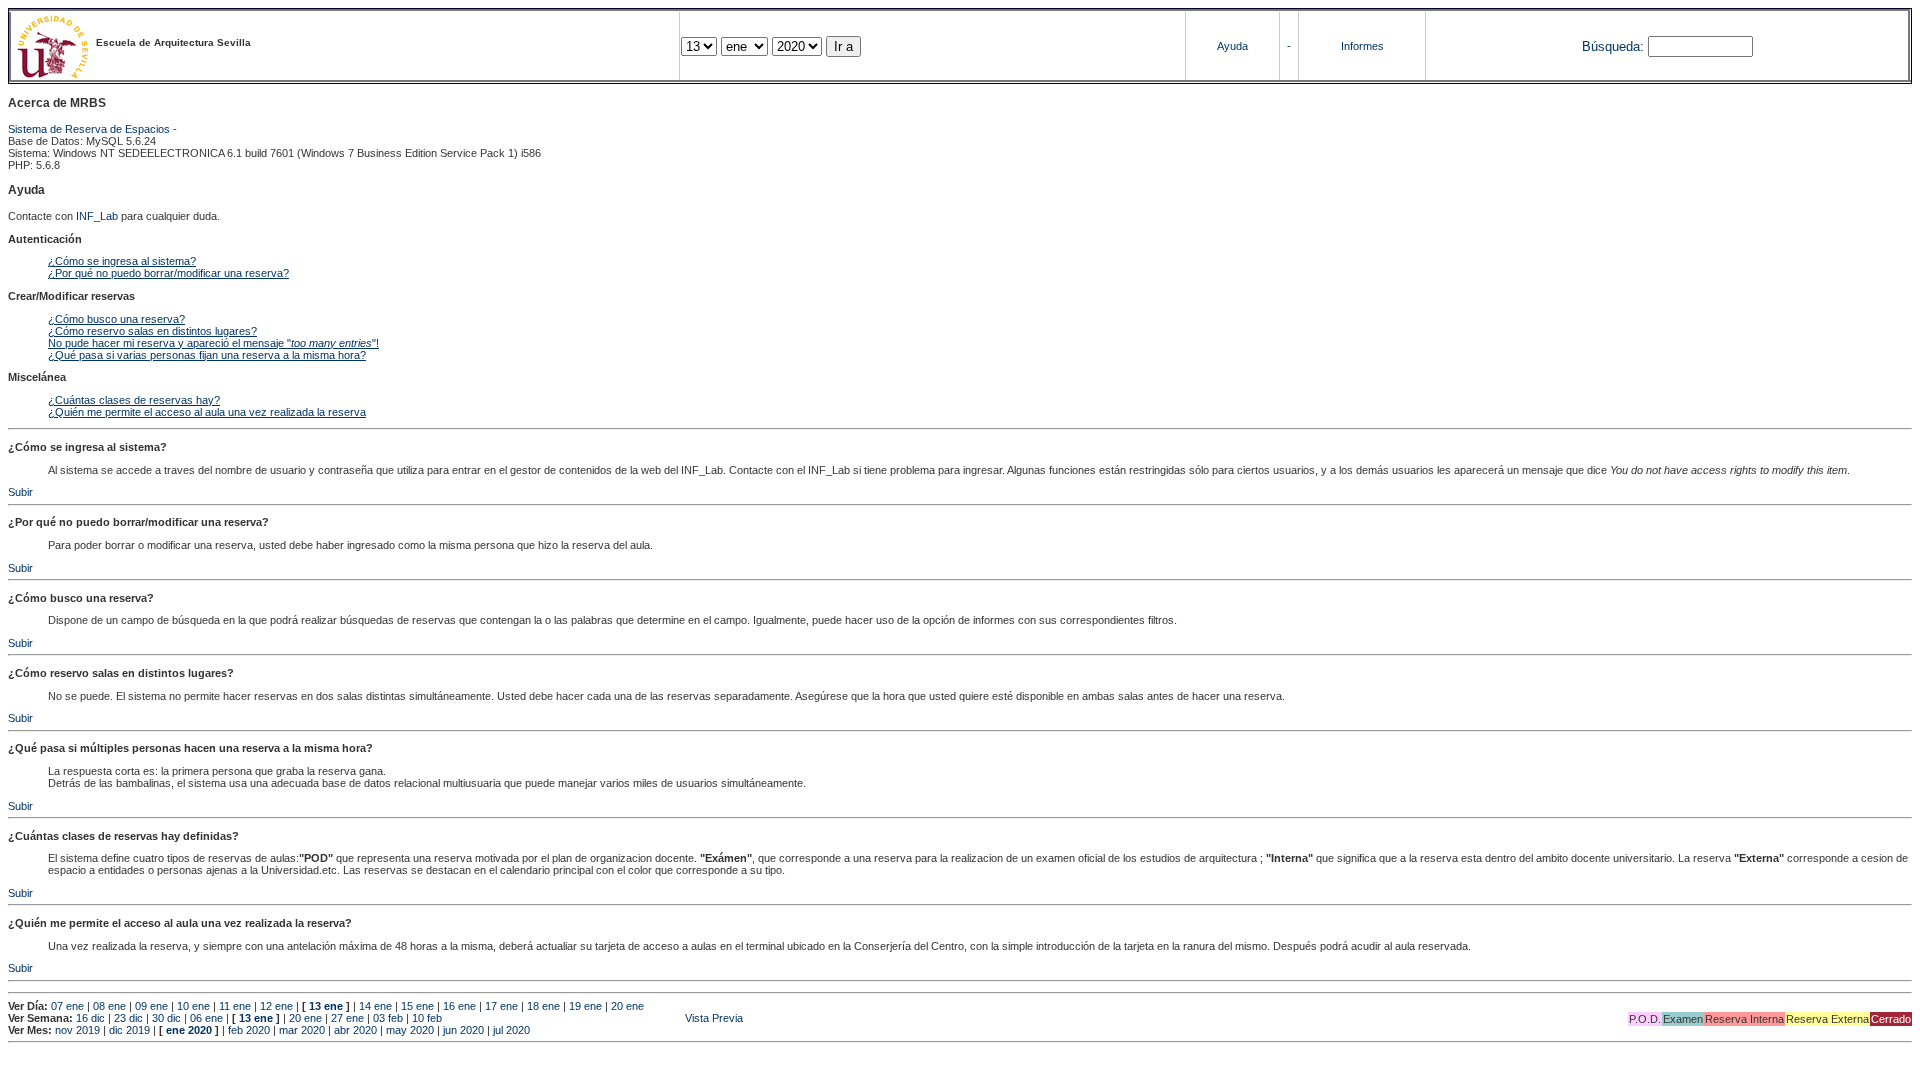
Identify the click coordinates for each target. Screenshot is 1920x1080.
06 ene (206, 1018)
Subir (20, 492)
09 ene (151, 1006)
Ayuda (1232, 46)
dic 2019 (129, 1030)
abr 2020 (355, 1030)
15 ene (417, 1006)
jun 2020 (463, 1030)
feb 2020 (249, 1030)
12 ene (276, 1006)
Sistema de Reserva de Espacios (89, 129)
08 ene (109, 1006)
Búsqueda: (1613, 46)
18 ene (543, 1006)
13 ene (326, 1006)
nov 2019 (77, 1030)
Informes (1362, 46)
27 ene (347, 1018)
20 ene (627, 1006)
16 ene (459, 1006)
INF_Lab (97, 216)
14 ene (375, 1006)
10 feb (427, 1018)
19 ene (585, 1006)
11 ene (235, 1006)
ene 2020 (189, 1030)
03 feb (388, 1018)
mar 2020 (302, 1030)
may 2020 (410, 1030)
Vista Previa (594, 1018)
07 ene (67, 1006)
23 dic (128, 1018)
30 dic (166, 1018)
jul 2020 (511, 1030)
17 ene (501, 1006)
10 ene (193, 1006)
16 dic (90, 1018)
